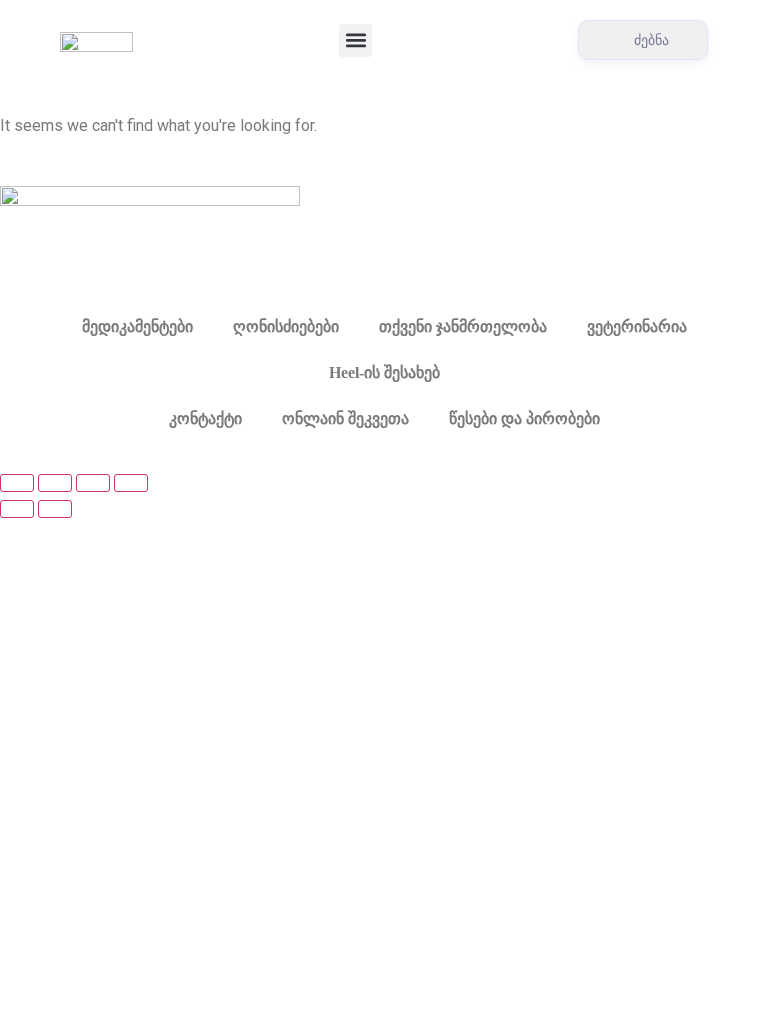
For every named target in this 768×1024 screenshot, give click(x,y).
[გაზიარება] (93, 483)
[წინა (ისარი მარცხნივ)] (17, 509)
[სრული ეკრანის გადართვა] (55, 483)
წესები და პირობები (524, 418)
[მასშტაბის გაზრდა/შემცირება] (17, 483)
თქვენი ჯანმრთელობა (463, 326)
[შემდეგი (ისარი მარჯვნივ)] (55, 509)
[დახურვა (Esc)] (131, 483)
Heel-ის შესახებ (384, 372)
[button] (355, 40)
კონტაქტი (205, 418)
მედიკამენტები (137, 326)
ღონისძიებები (286, 326)
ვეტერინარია (637, 326)
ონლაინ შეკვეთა (345, 418)
